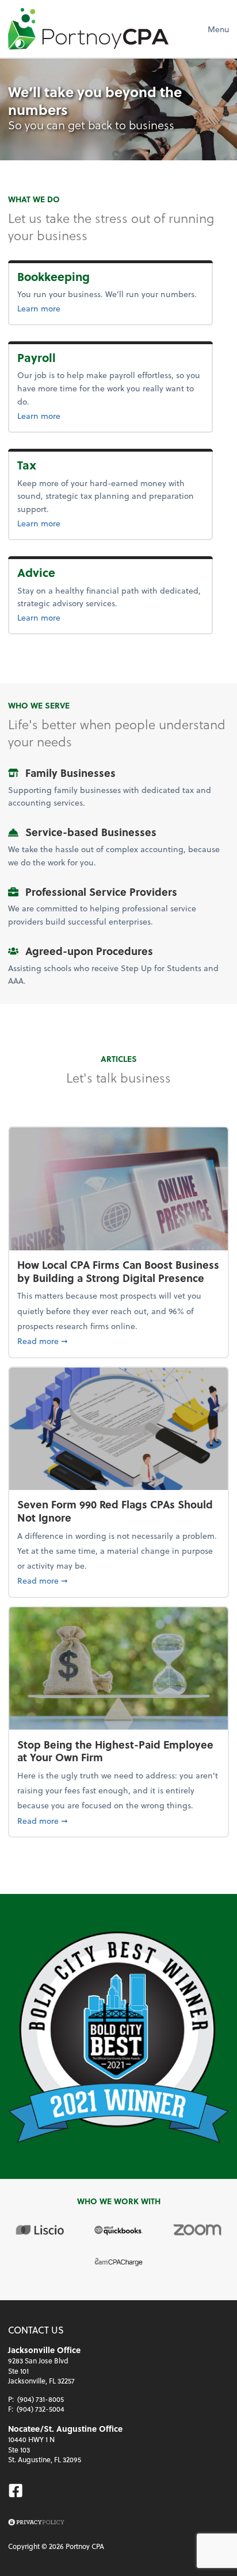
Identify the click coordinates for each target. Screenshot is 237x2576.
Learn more (77, 308)
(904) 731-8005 (41, 2399)
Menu (218, 29)
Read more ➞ (118, 1341)
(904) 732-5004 (41, 2409)
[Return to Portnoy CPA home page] (88, 29)
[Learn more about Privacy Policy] (36, 2523)
